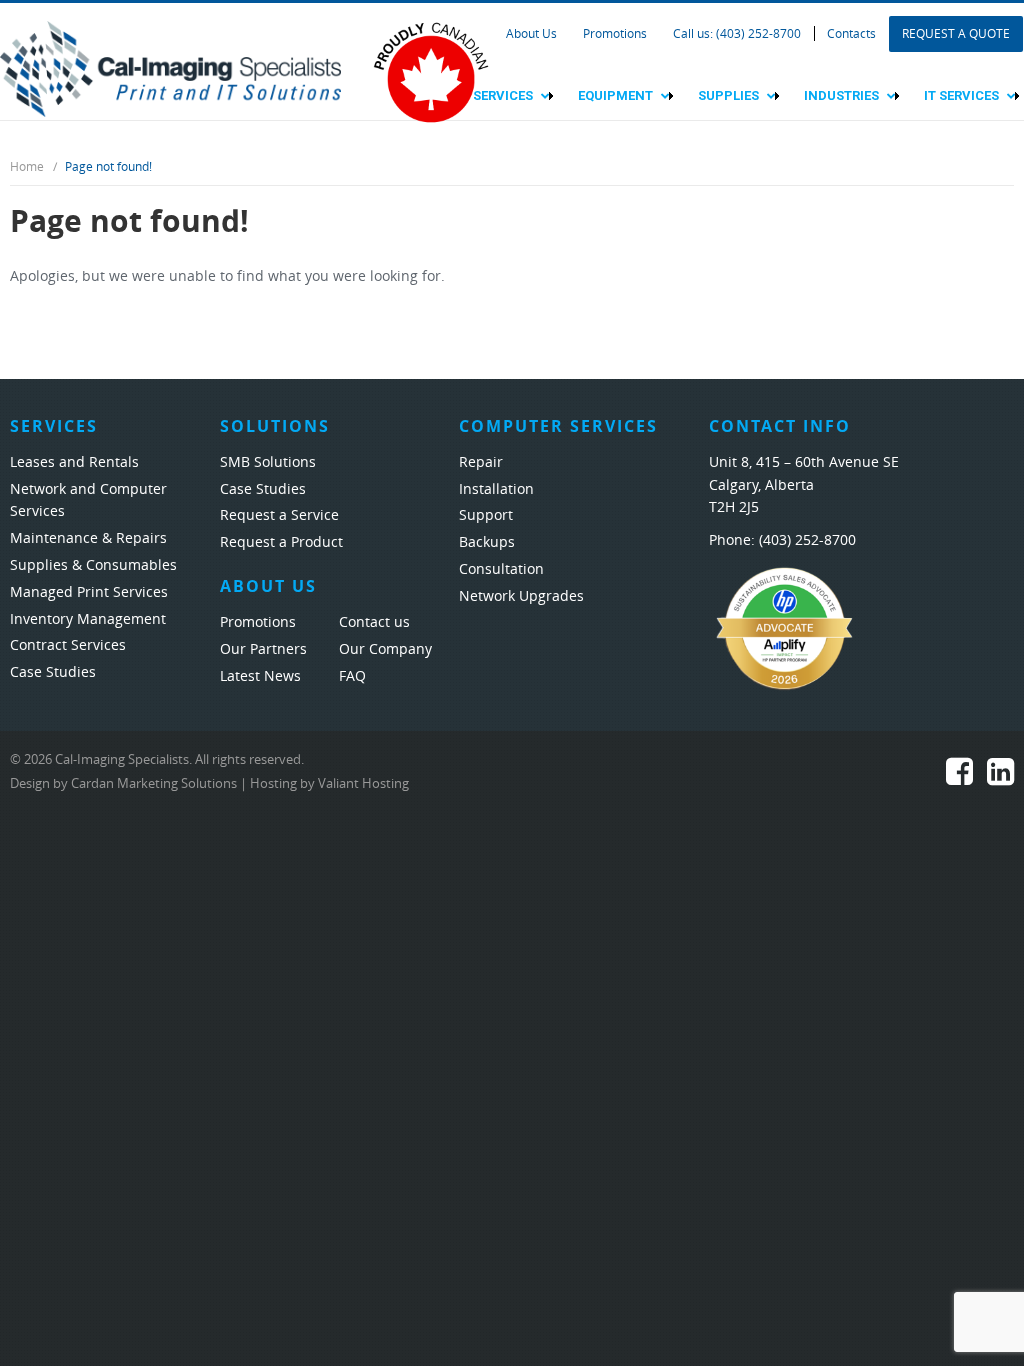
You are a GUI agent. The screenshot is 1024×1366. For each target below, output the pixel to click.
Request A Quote (956, 34)
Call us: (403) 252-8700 (737, 34)
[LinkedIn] (1000, 777)
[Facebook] (959, 777)
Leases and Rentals (74, 462)
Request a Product (281, 542)
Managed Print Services (89, 592)
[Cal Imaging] (170, 67)
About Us (531, 34)
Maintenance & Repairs (88, 538)
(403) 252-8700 (807, 540)
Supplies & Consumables (93, 565)
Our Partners (263, 649)
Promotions (615, 34)
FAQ (352, 676)
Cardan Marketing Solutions (154, 783)
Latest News (260, 676)
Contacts (851, 34)
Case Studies (53, 672)
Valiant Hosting (363, 783)
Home (27, 167)
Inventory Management (88, 619)
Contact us (374, 622)
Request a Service (279, 515)
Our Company (385, 649)
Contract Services (68, 645)
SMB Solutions (268, 462)
